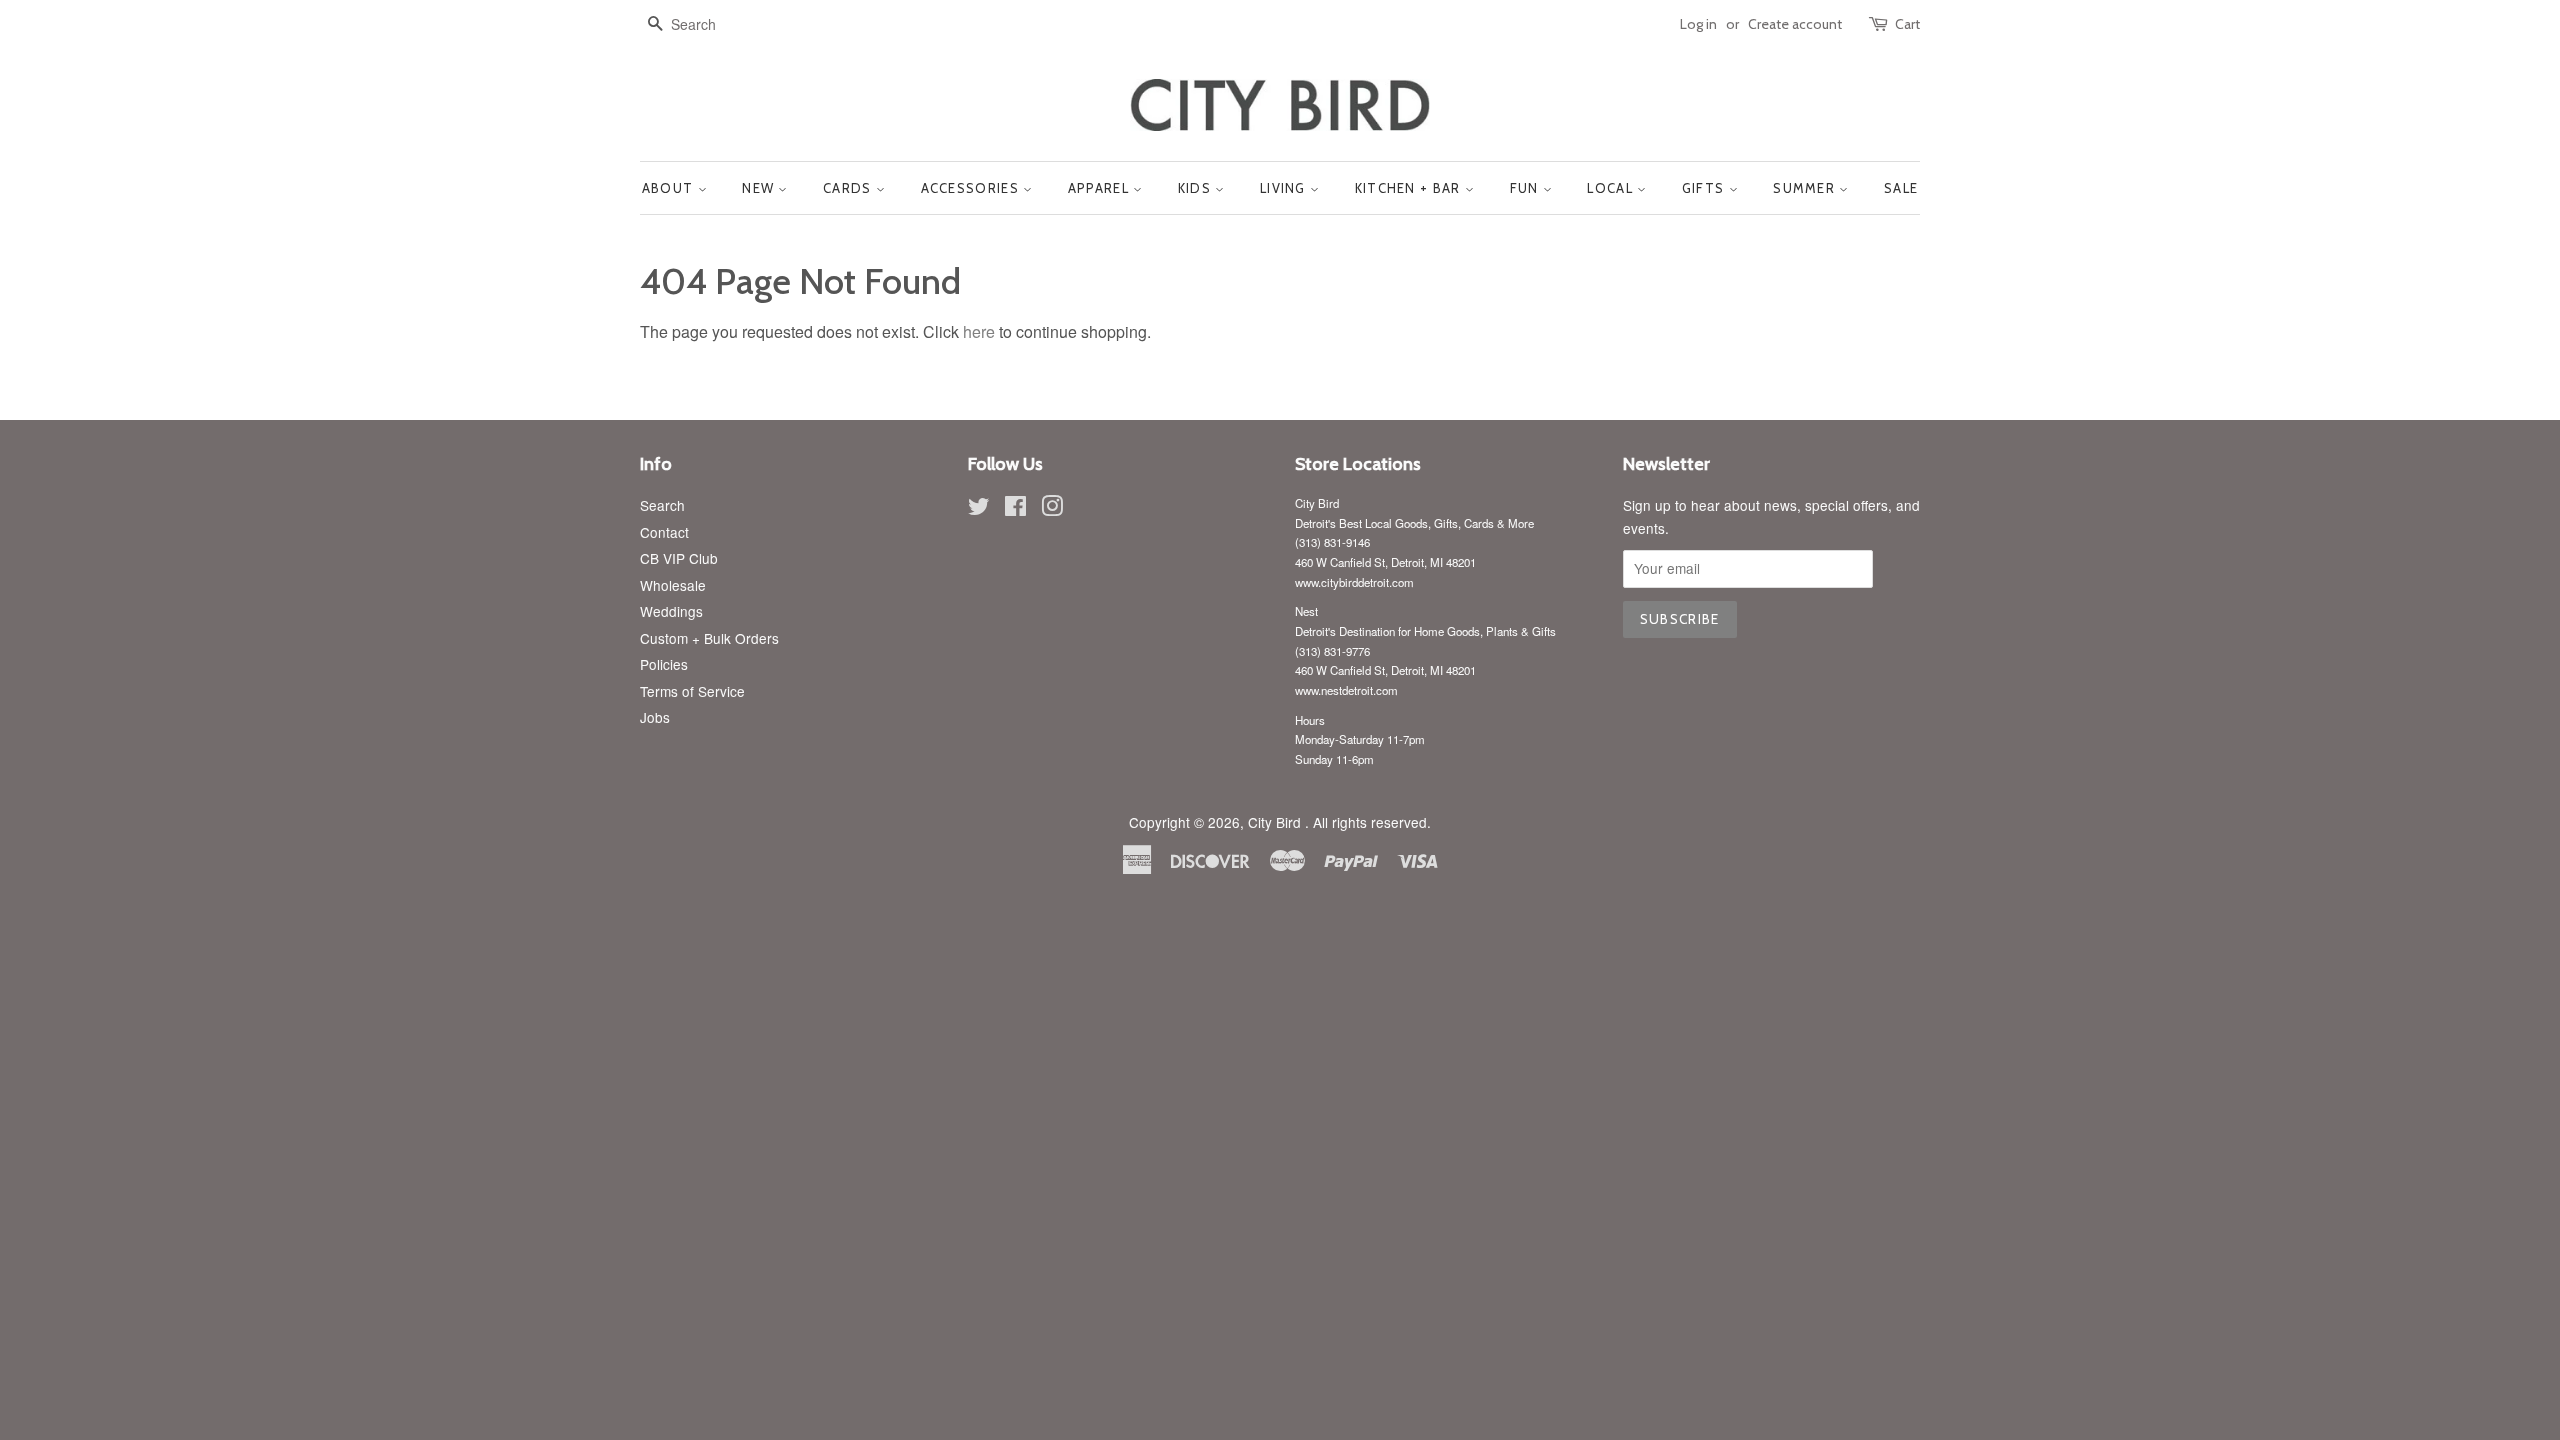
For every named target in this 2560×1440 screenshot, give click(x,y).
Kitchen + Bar (1410, 188)
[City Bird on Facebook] (1015, 509)
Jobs (655, 717)
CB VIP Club (679, 558)
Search (662, 505)
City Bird (1276, 822)
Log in (1698, 24)
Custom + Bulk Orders (709, 638)
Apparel (1100, 188)
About (670, 188)
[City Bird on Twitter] (979, 509)
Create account (1795, 24)
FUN (1526, 188)
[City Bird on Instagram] (1052, 509)
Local (1612, 188)
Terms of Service (692, 691)
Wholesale (673, 585)
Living (1285, 188)
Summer (1806, 188)
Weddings (671, 611)
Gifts (1705, 188)
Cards (849, 188)
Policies (664, 664)
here (979, 331)
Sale (1901, 188)
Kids (1197, 188)
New (760, 188)
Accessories (972, 188)
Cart (1907, 24)
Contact (664, 532)
